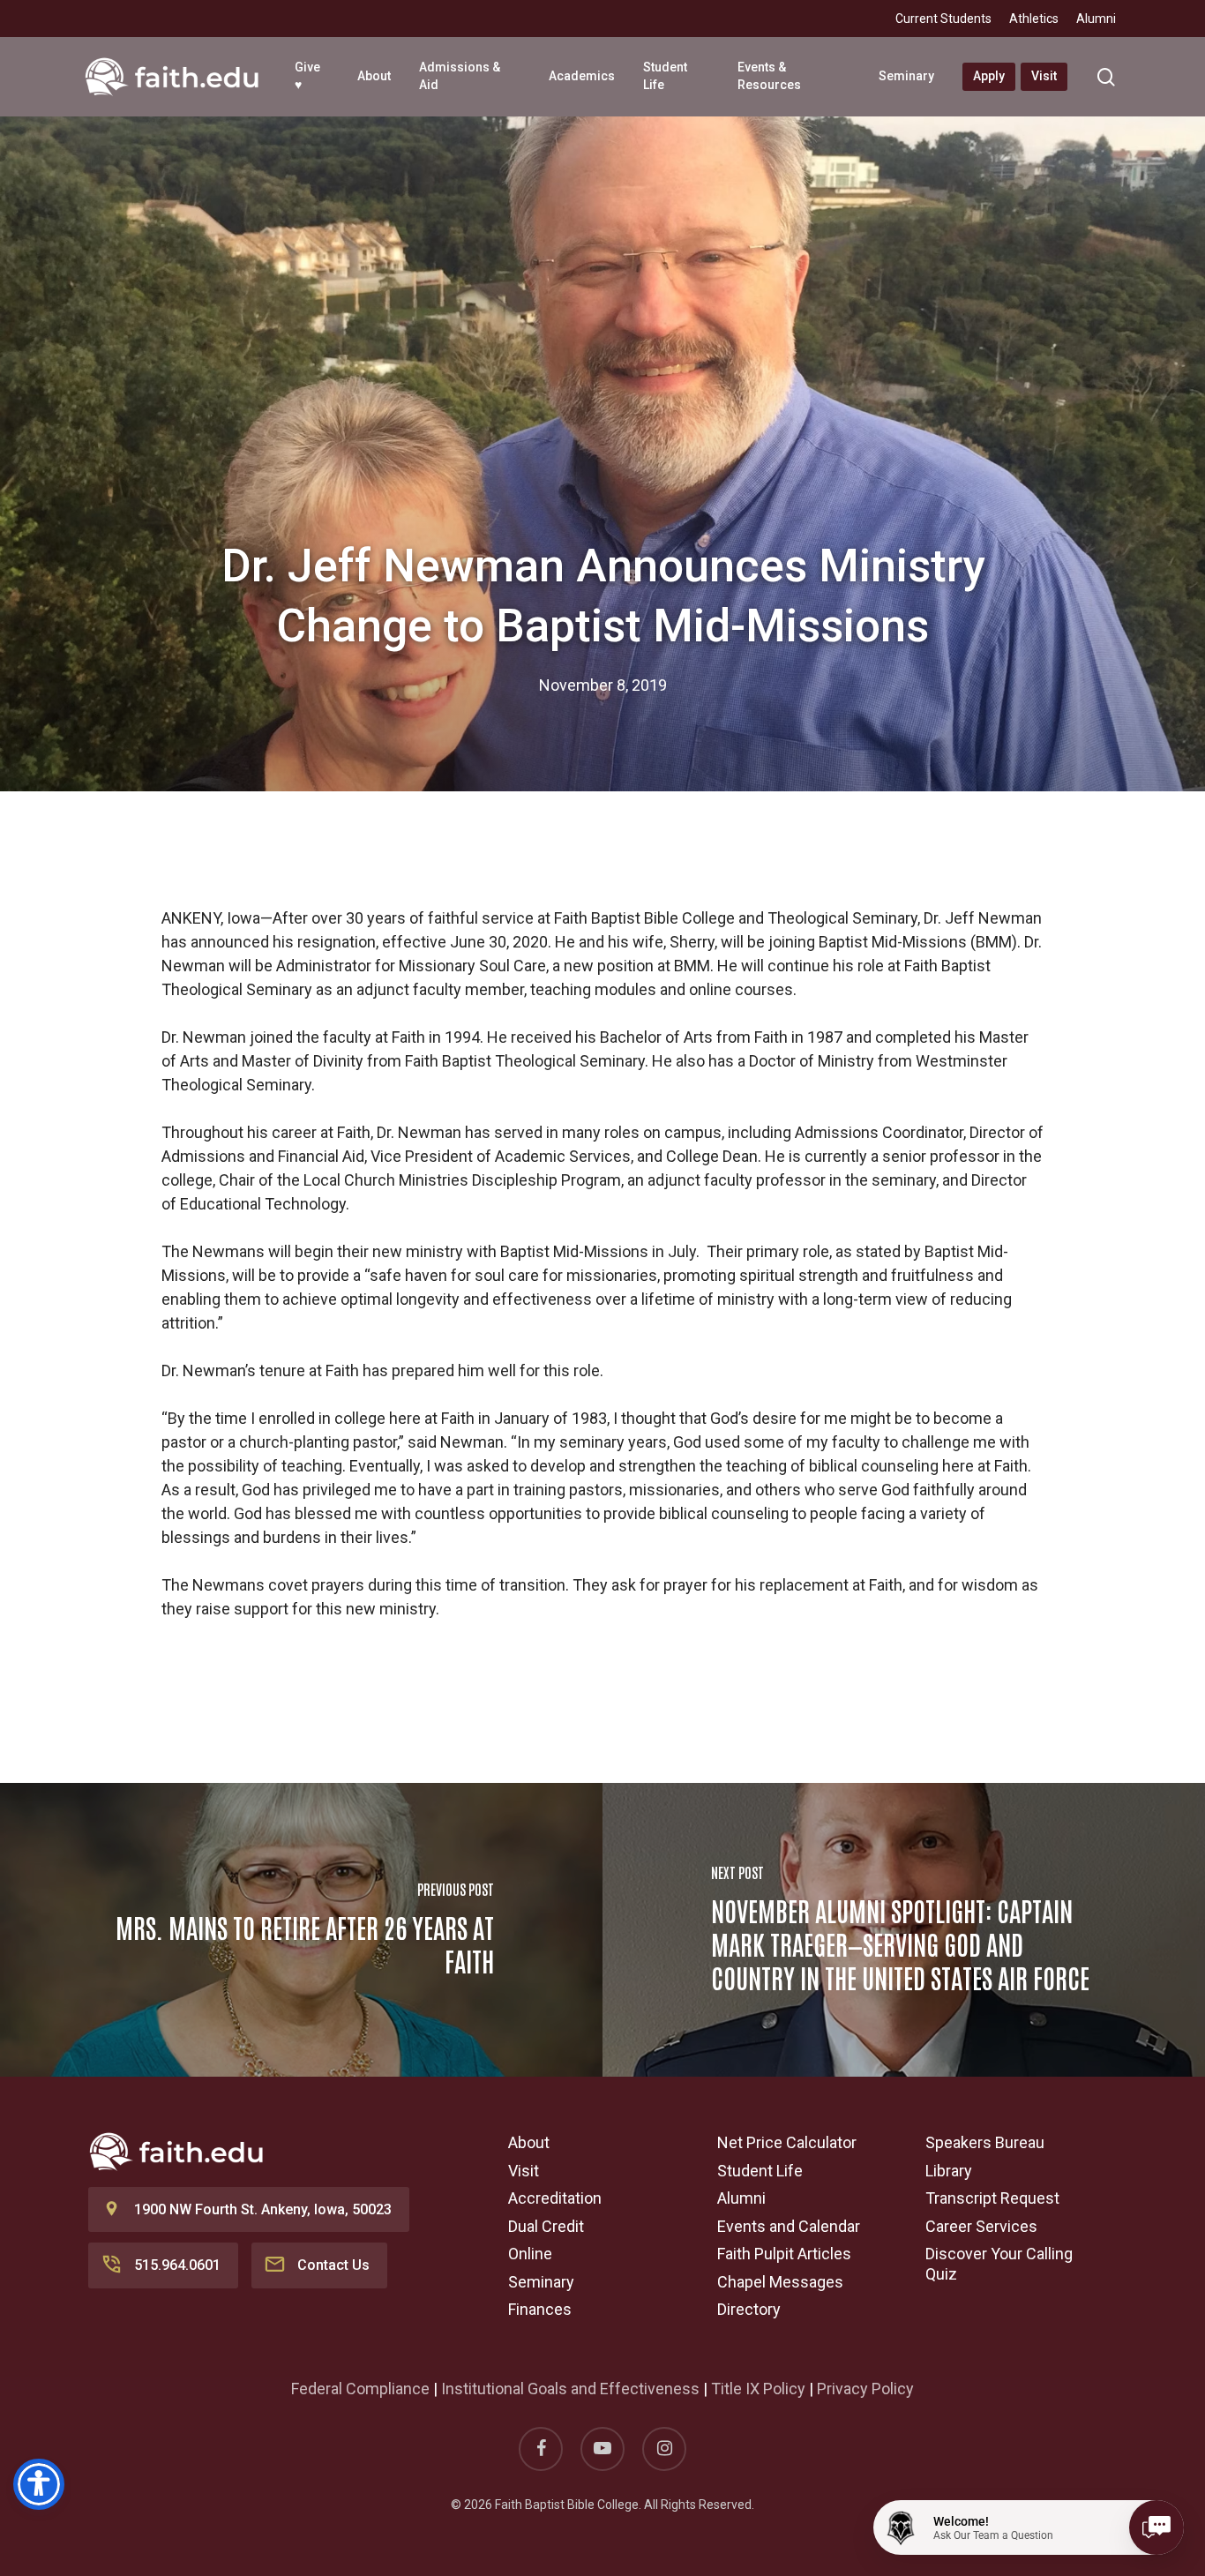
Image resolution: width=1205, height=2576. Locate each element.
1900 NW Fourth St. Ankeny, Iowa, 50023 (263, 2209)
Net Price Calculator (787, 2142)
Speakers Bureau (985, 2142)
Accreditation (555, 2198)
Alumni (741, 2198)
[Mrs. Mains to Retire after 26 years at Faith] (301, 1930)
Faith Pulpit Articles (784, 2254)
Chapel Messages (780, 2282)
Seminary (541, 2282)
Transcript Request (992, 2198)
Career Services (981, 2226)
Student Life (760, 2171)
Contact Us (333, 2265)
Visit (524, 2171)
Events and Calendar (789, 2226)
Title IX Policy (758, 2389)
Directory (749, 2309)
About (529, 2142)
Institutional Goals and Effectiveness (570, 2389)
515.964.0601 (177, 2265)
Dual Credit (546, 2226)
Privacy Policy (865, 2389)
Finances (540, 2309)
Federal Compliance (360, 2389)
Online (530, 2254)
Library (949, 2171)
